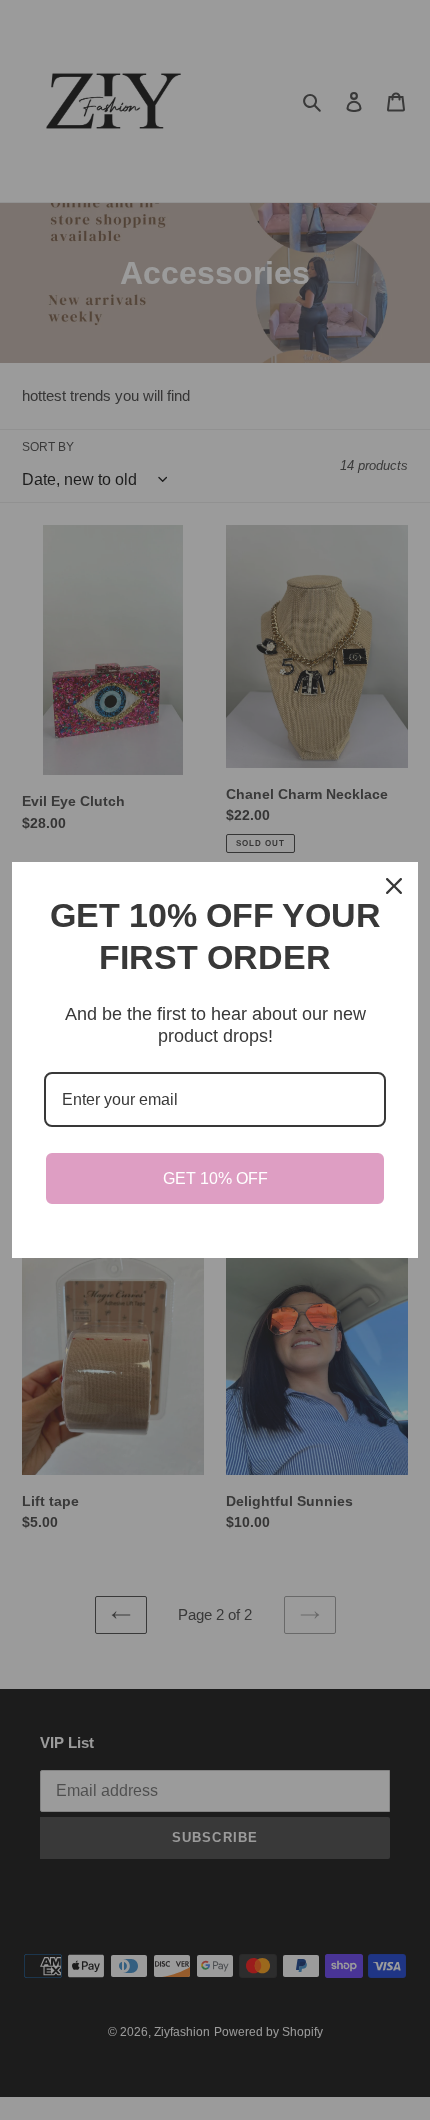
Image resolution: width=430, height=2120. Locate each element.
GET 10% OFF (215, 1178)
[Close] (394, 886)
